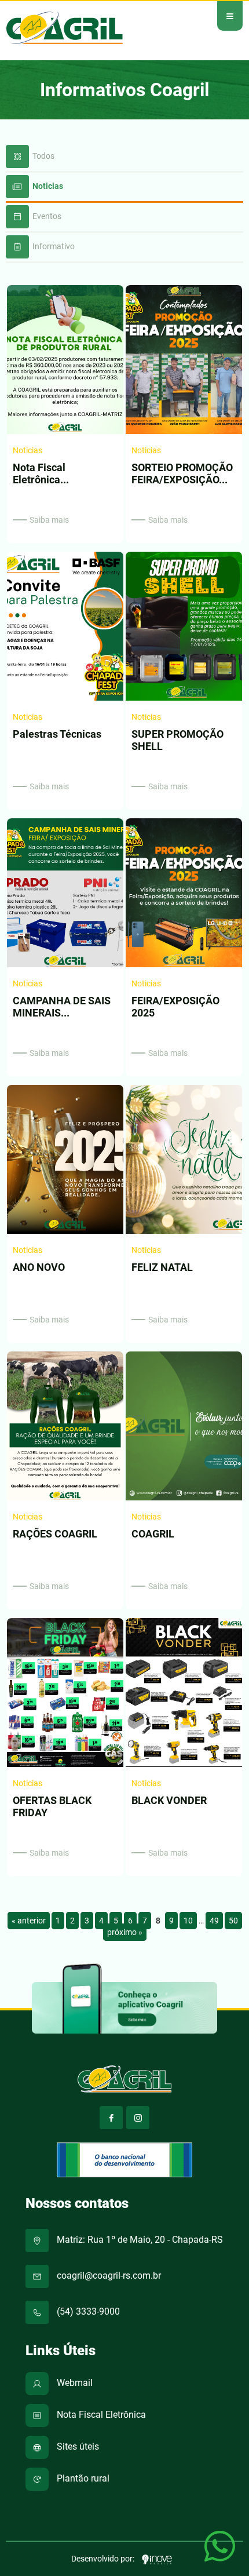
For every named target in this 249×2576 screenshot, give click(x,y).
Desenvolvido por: (104, 2559)
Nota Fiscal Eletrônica (100, 2415)
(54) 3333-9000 (87, 2311)
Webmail (74, 2383)
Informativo (53, 246)
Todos (43, 156)
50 (233, 1921)
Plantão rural (82, 2478)
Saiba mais (49, 520)
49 (214, 1921)
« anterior (29, 1921)
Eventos (46, 216)
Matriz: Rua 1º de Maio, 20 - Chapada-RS (139, 2240)
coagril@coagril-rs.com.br (108, 2276)
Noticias (47, 186)
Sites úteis (77, 2446)
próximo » (125, 1932)
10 (188, 1921)
